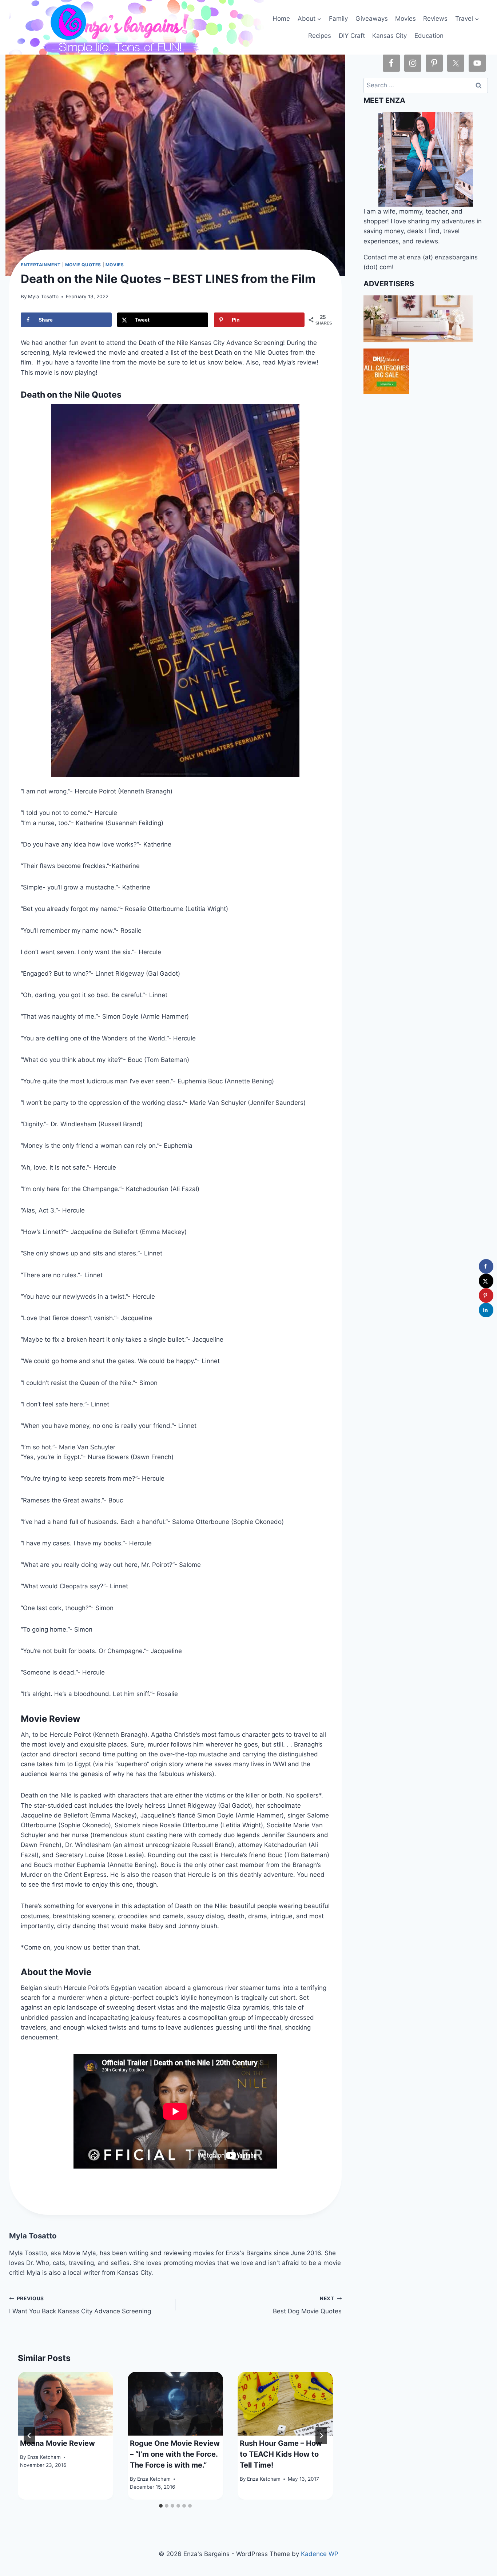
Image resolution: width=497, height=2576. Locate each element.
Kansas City (389, 36)
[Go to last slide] (29, 2436)
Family (338, 19)
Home (281, 19)
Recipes (320, 36)
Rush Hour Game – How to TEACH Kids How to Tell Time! (281, 2454)
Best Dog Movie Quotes (307, 2305)
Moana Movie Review (57, 2443)
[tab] (161, 2506)
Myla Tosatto (43, 296)
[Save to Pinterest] (486, 1295)
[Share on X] (486, 1281)
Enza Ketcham (44, 2457)
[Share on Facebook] (486, 1266)
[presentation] (65, 2404)
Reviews (435, 19)
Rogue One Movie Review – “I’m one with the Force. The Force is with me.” (175, 2454)
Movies (405, 19)
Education (429, 36)
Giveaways (372, 19)
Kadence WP (320, 2554)
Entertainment (41, 265)
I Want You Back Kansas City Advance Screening (80, 2305)
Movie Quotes (83, 265)
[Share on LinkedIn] (486, 1310)
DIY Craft (352, 36)
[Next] (321, 2436)
